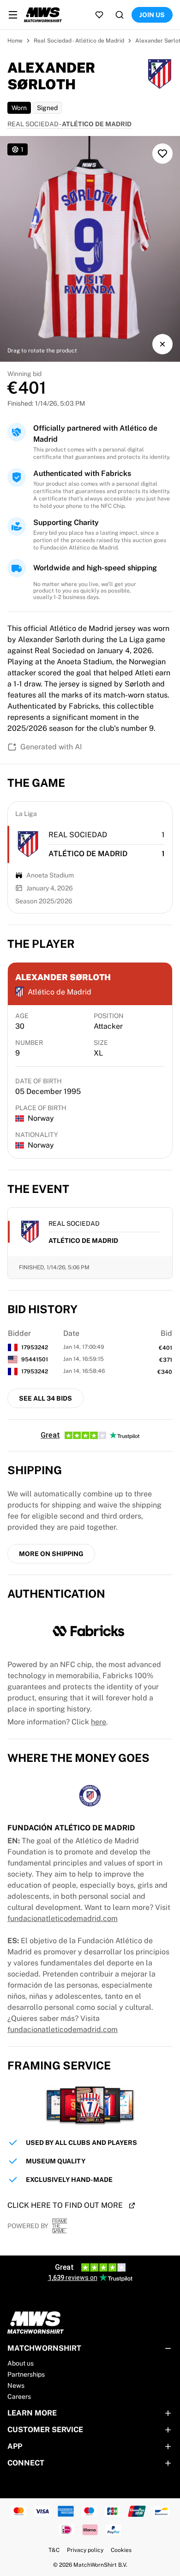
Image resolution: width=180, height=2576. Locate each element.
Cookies (121, 2550)
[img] (90, 249)
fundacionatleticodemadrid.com (63, 1918)
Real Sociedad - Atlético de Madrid (79, 41)
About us (21, 2363)
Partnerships (26, 2374)
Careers (19, 2397)
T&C (54, 2550)
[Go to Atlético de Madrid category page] (28, 844)
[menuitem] (13, 15)
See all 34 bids (45, 1398)
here (99, 1722)
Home (15, 41)
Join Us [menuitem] (152, 15)
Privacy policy (85, 2550)
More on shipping (51, 1554)
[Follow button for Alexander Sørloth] (162, 154)
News (16, 2385)
